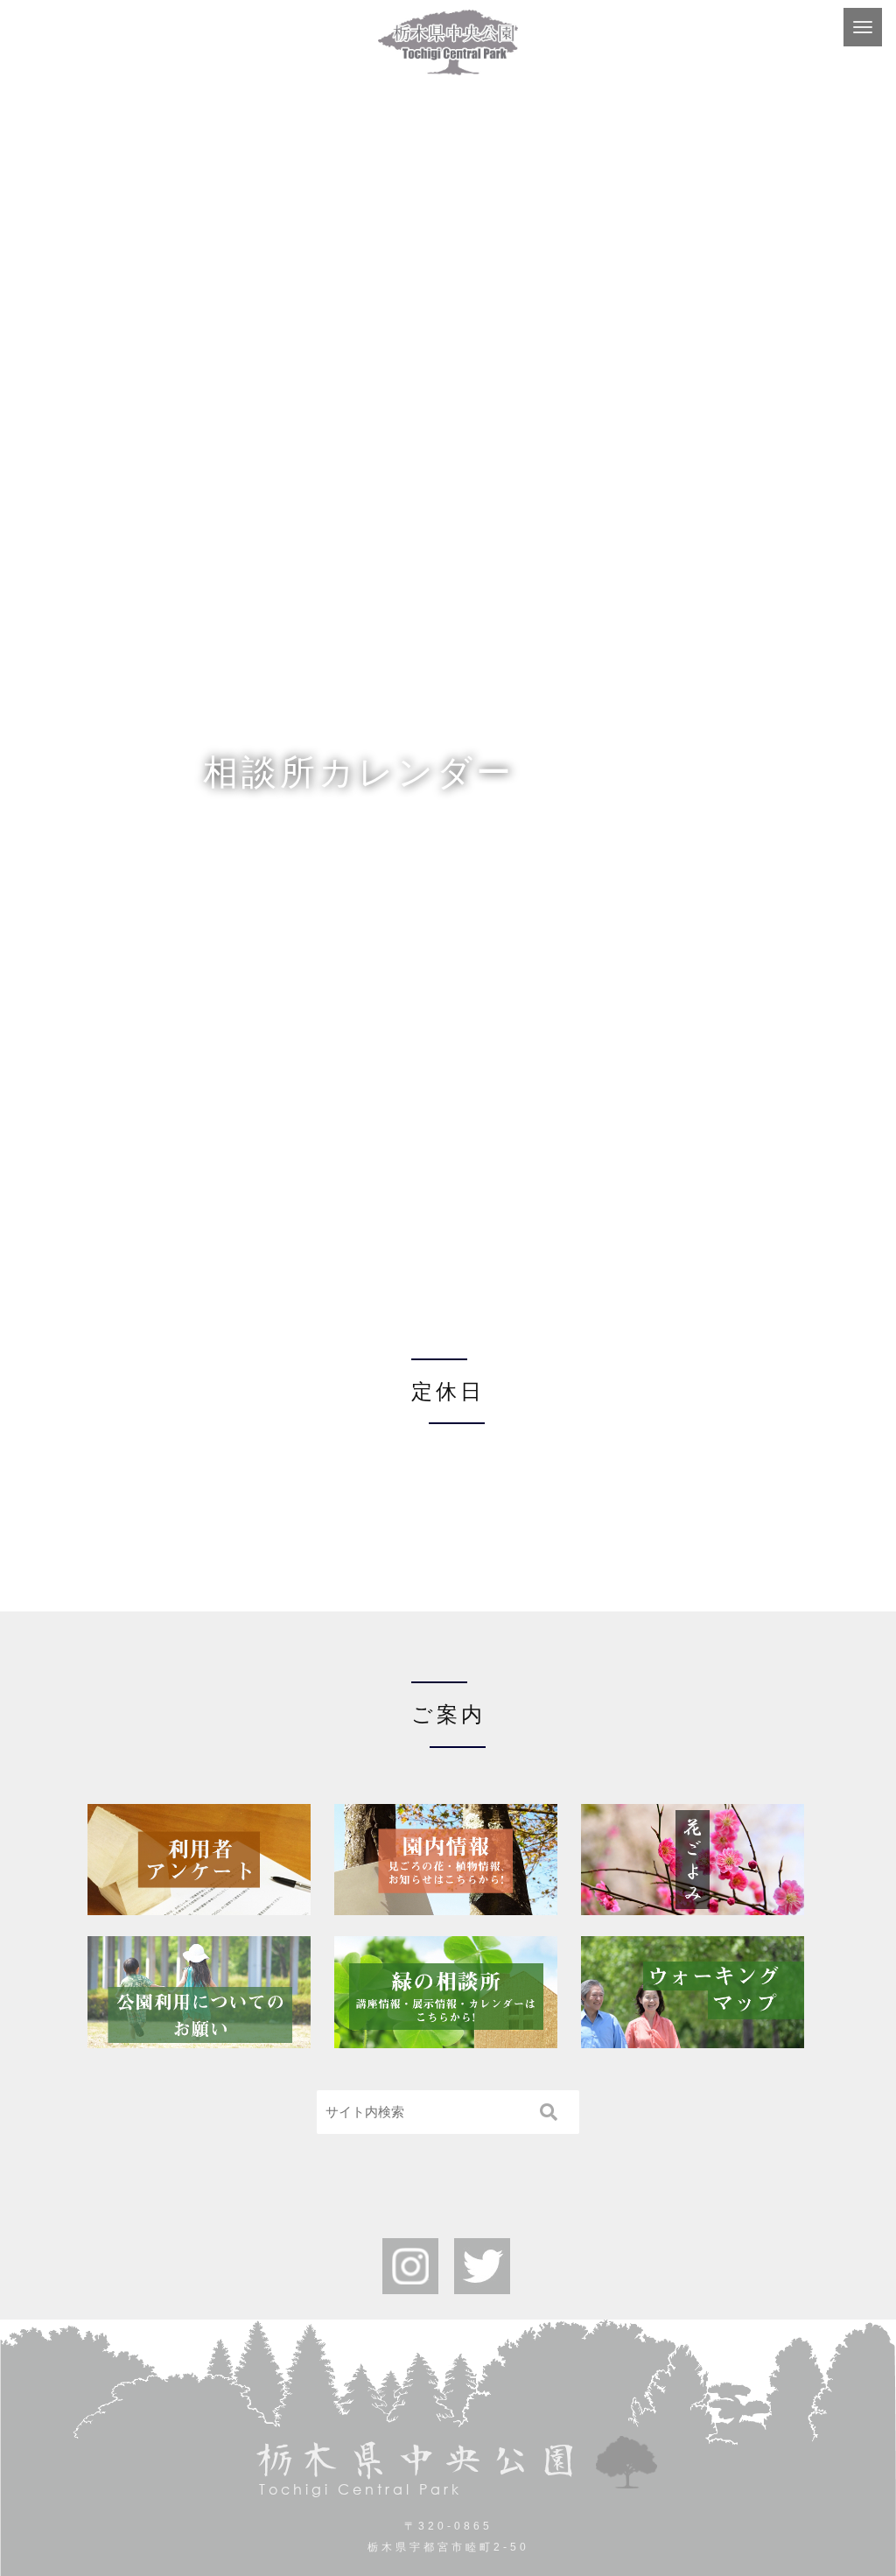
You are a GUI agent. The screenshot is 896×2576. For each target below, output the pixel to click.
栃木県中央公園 (417, 2468)
